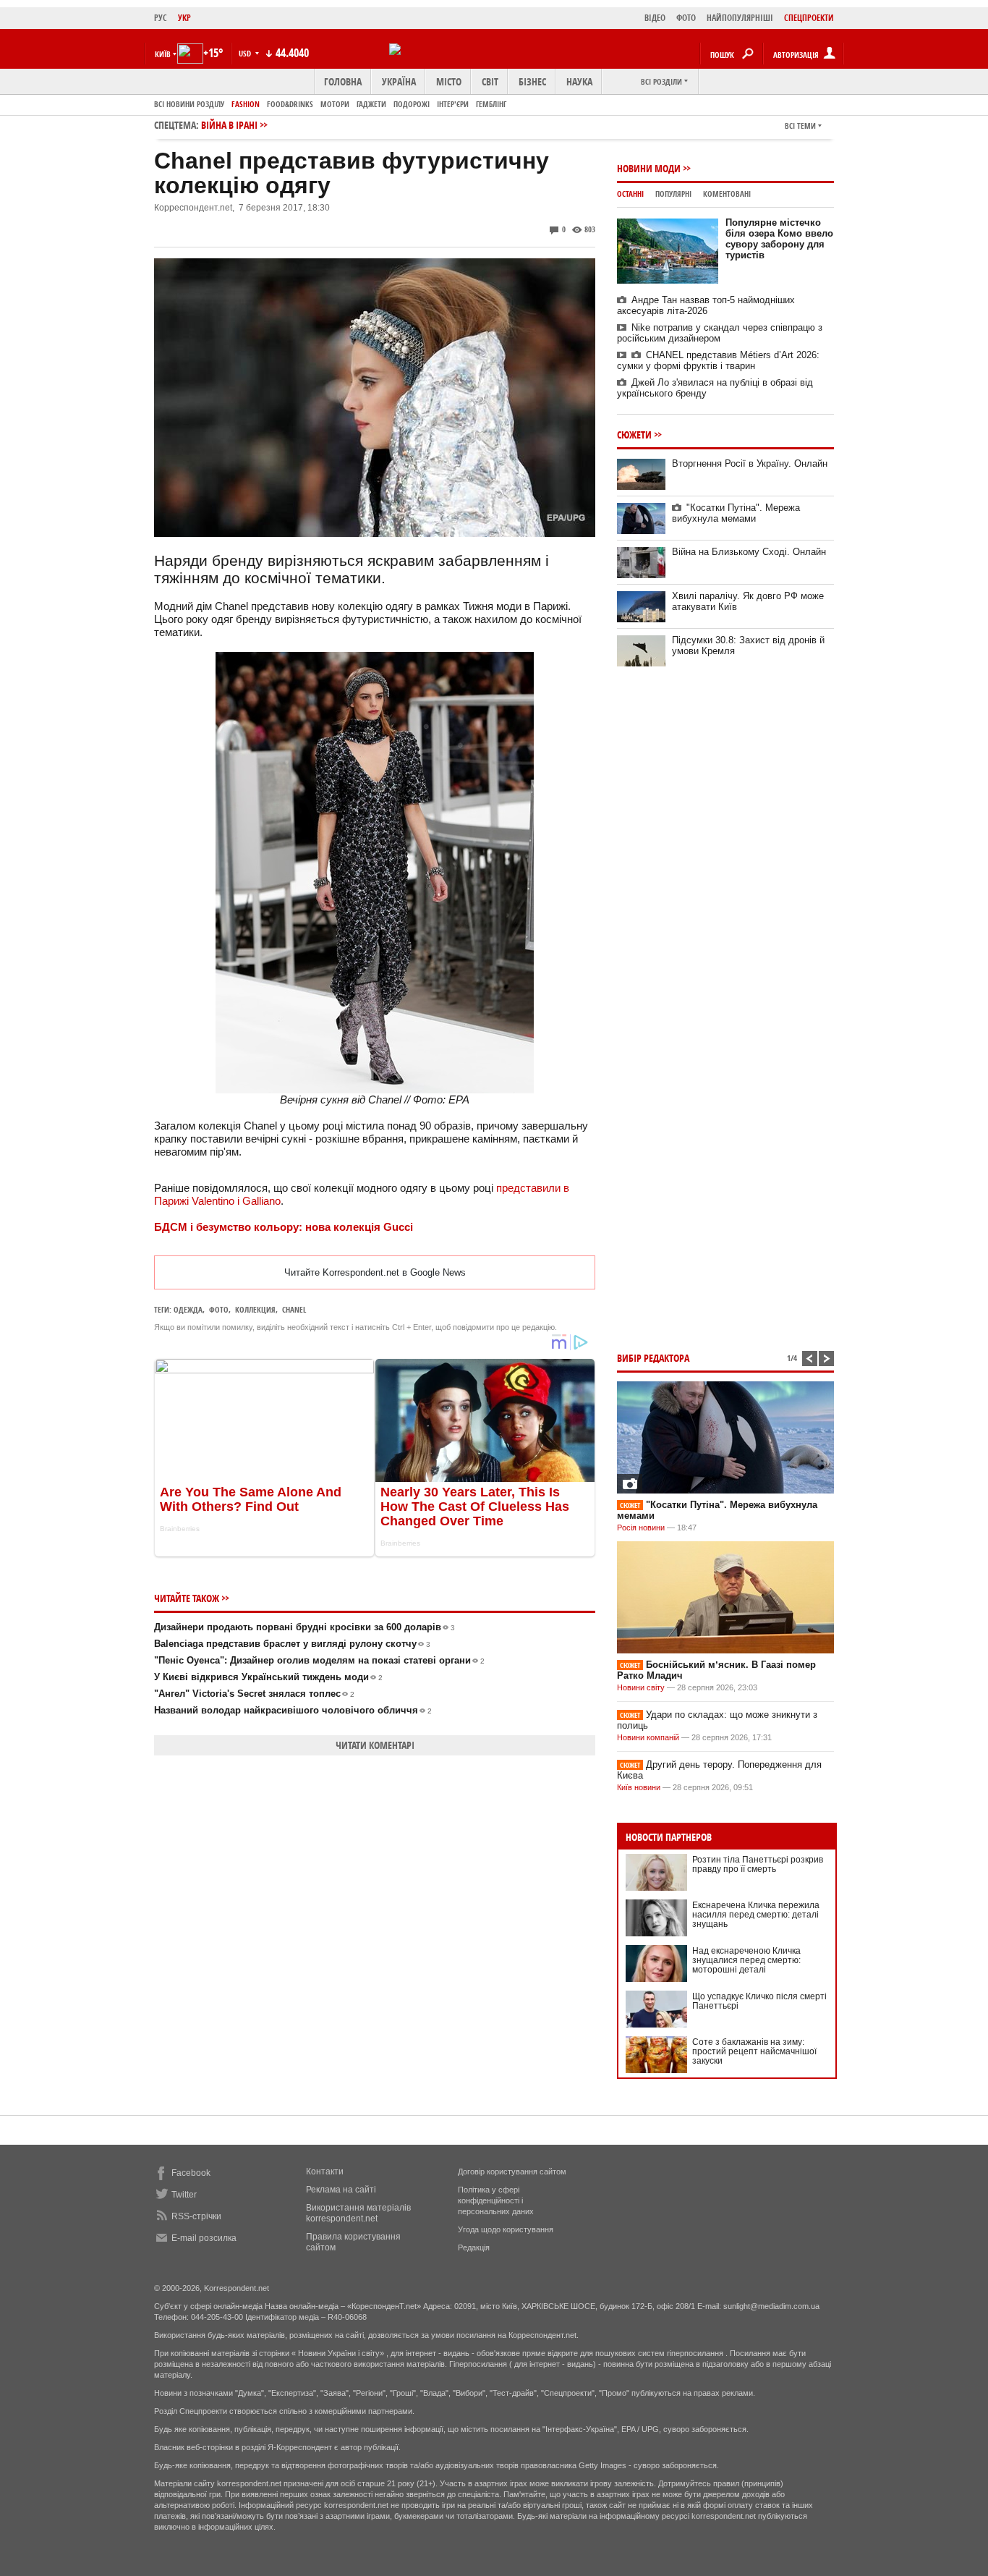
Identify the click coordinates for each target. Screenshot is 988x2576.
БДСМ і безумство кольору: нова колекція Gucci (284, 1227)
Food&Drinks (290, 104)
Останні (630, 194)
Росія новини (641, 1528)
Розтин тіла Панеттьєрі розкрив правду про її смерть (758, 1864)
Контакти (325, 2172)
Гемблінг (491, 104)
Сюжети (634, 435)
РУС (161, 18)
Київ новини (639, 1787)
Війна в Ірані (229, 125)
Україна (399, 81)
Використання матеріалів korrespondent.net (358, 2213)
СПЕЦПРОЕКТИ (809, 18)
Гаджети (371, 104)
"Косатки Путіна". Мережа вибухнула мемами (736, 513)
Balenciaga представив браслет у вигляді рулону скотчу (292, 1644)
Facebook (191, 2173)
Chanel (294, 1309)
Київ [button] (163, 54)
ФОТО (686, 18)
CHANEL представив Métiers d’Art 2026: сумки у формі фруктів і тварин (718, 360)
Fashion (246, 104)
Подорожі (412, 104)
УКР (184, 18)
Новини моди (649, 168)
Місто (449, 81)
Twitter (184, 2195)
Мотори (335, 104)
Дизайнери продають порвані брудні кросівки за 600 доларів (305, 1627)
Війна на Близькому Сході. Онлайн (749, 552)
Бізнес (532, 81)
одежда (188, 1309)
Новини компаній (648, 1737)
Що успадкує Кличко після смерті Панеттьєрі (759, 2001)
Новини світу (641, 1687)
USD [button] (246, 53)
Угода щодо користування (506, 2229)
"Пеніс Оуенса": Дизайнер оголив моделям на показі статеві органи (319, 1660)
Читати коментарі (375, 1745)
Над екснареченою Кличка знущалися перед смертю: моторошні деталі (746, 1960)
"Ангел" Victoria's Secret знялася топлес (254, 1694)
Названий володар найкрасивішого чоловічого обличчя (293, 1710)
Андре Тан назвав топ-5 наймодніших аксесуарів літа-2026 (706, 305)
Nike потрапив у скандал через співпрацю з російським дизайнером (720, 333)
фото (219, 1309)
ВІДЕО (655, 18)
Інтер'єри (453, 104)
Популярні (673, 194)
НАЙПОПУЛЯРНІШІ (740, 18)
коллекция (255, 1309)
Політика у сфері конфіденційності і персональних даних (496, 2200)
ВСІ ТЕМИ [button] (800, 126)
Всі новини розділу (189, 104)
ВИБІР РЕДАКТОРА (653, 1358)
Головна (343, 81)
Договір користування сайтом (512, 2172)
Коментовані (727, 194)
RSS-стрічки (196, 2216)
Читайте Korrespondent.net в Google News (375, 1272)
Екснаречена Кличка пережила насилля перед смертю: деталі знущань (756, 1915)
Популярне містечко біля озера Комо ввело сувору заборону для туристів (779, 239)
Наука (579, 81)
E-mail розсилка (204, 2238)
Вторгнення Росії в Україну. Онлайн (750, 463)
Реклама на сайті (341, 2190)
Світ (490, 81)
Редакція (474, 2247)
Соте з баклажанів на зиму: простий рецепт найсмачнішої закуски (754, 2051)
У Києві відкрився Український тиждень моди (268, 1677)
